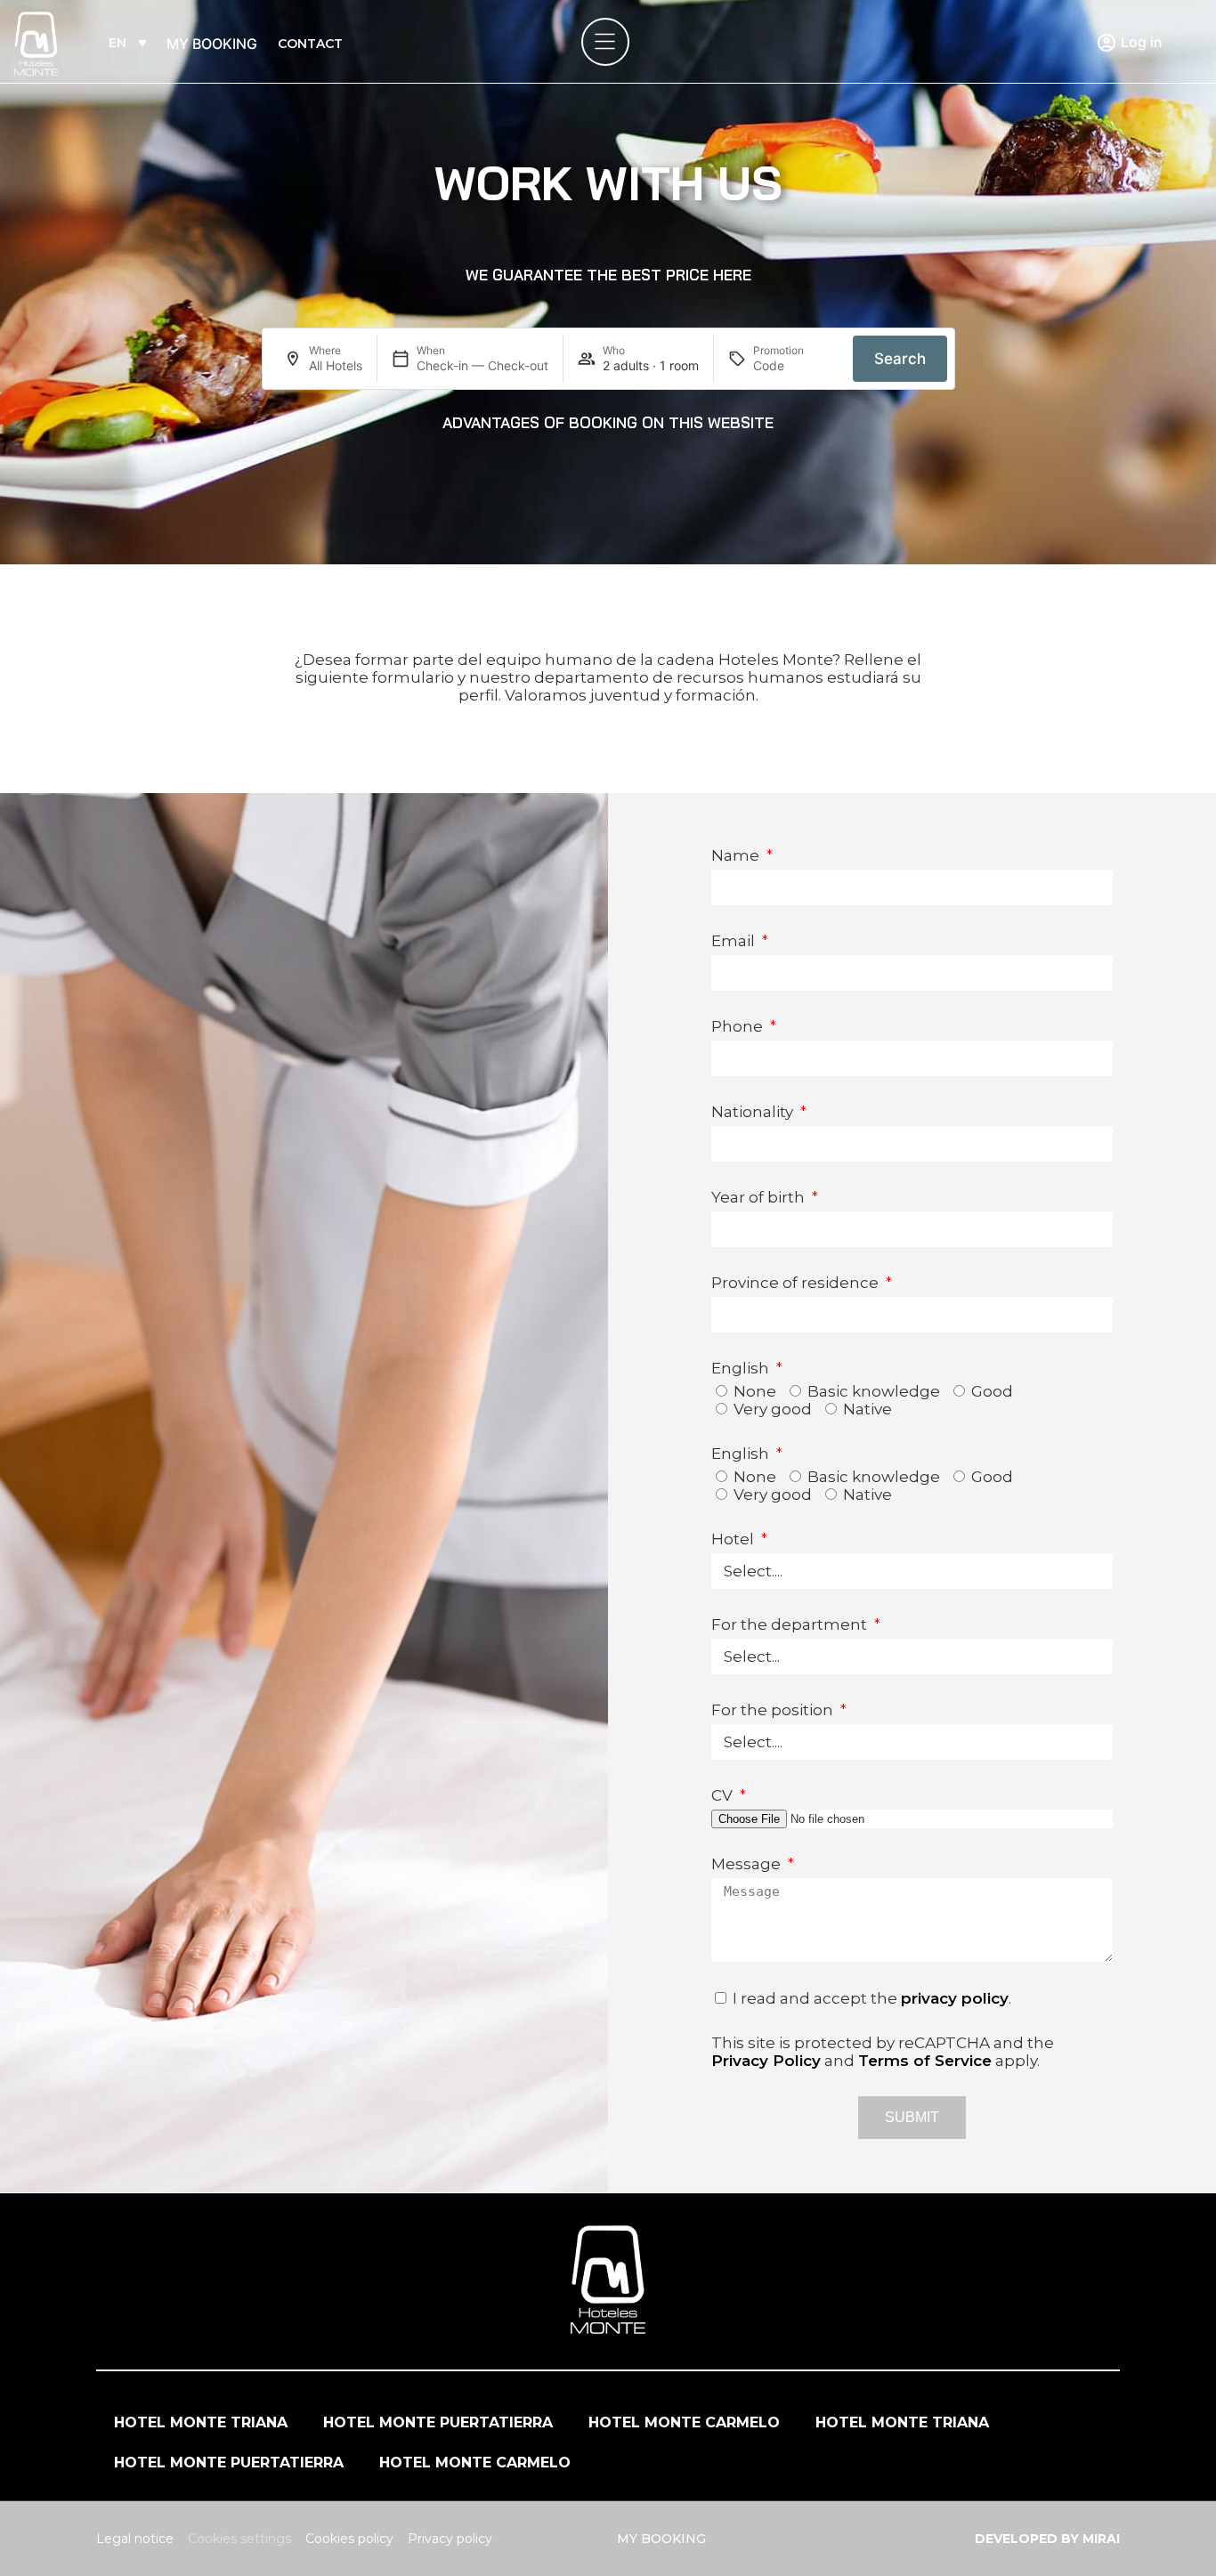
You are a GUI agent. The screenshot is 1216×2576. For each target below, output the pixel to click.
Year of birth (760, 1197)
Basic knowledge (874, 1391)
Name (737, 855)
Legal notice (135, 2539)
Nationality (754, 1112)
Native (867, 1409)
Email (735, 941)
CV (724, 1795)
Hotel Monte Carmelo (684, 2422)
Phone (739, 1026)
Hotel (734, 1539)
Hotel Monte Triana (201, 2422)
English (742, 1368)
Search (900, 359)
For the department (791, 1624)
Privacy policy (450, 2539)
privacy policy (955, 1998)
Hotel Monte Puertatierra (438, 2422)
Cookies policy (349, 2539)
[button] (608, 275)
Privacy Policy (766, 2061)
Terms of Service (925, 2061)
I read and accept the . (872, 1998)
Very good (773, 1409)
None (755, 1391)
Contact (310, 44)
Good (992, 1391)
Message (748, 1864)
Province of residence (797, 1283)
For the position (774, 1710)
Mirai (1101, 2539)
